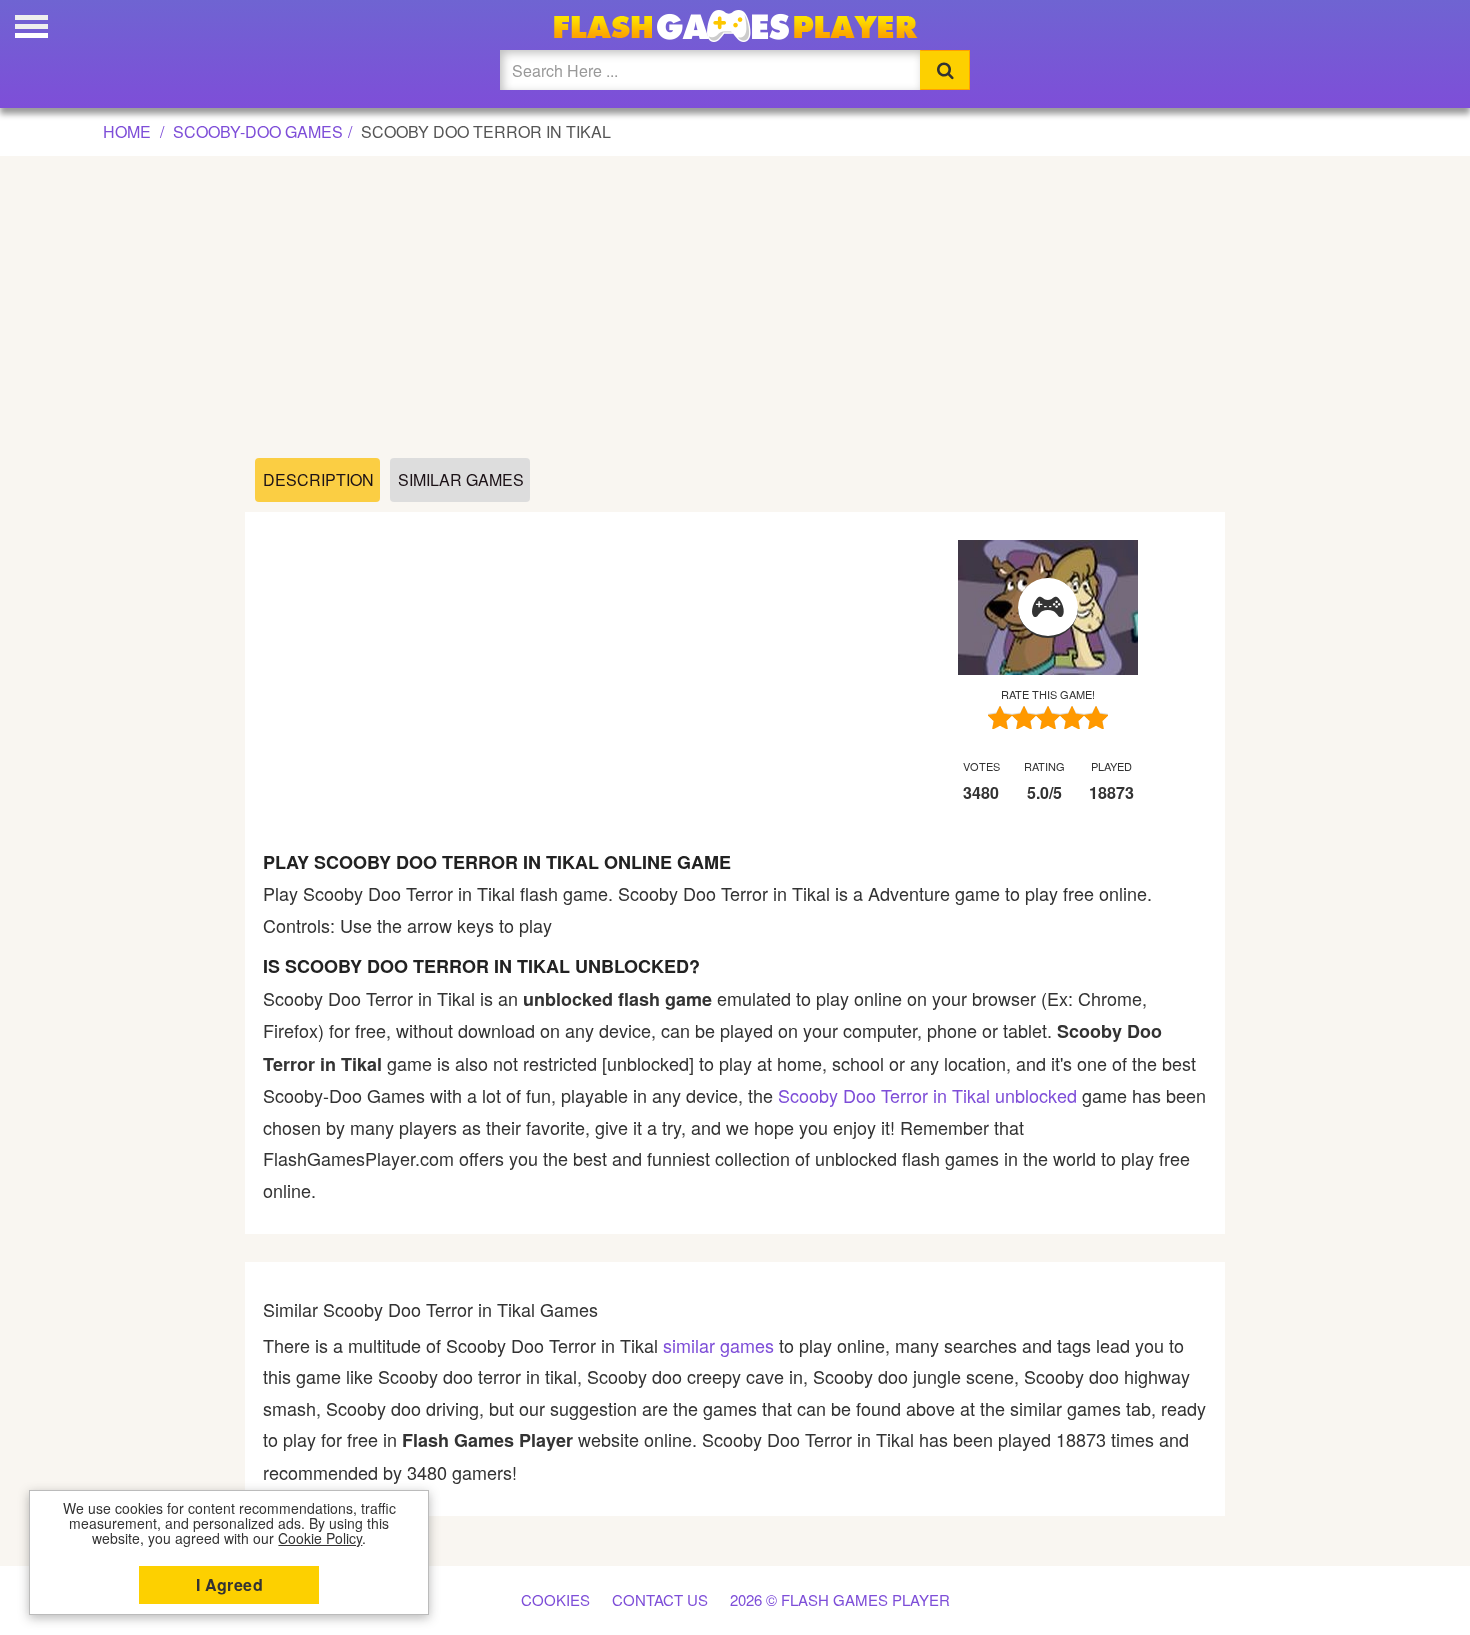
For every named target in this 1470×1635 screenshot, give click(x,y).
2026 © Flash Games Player (840, 1599)
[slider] (1048, 717)
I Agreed (229, 1584)
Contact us (660, 1599)
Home (127, 131)
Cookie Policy (320, 1538)
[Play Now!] (1048, 608)
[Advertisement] (735, 308)
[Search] (945, 70)
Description (318, 479)
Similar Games (461, 479)
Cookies (555, 1599)
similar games (718, 1345)
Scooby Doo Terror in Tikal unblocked (927, 1095)
